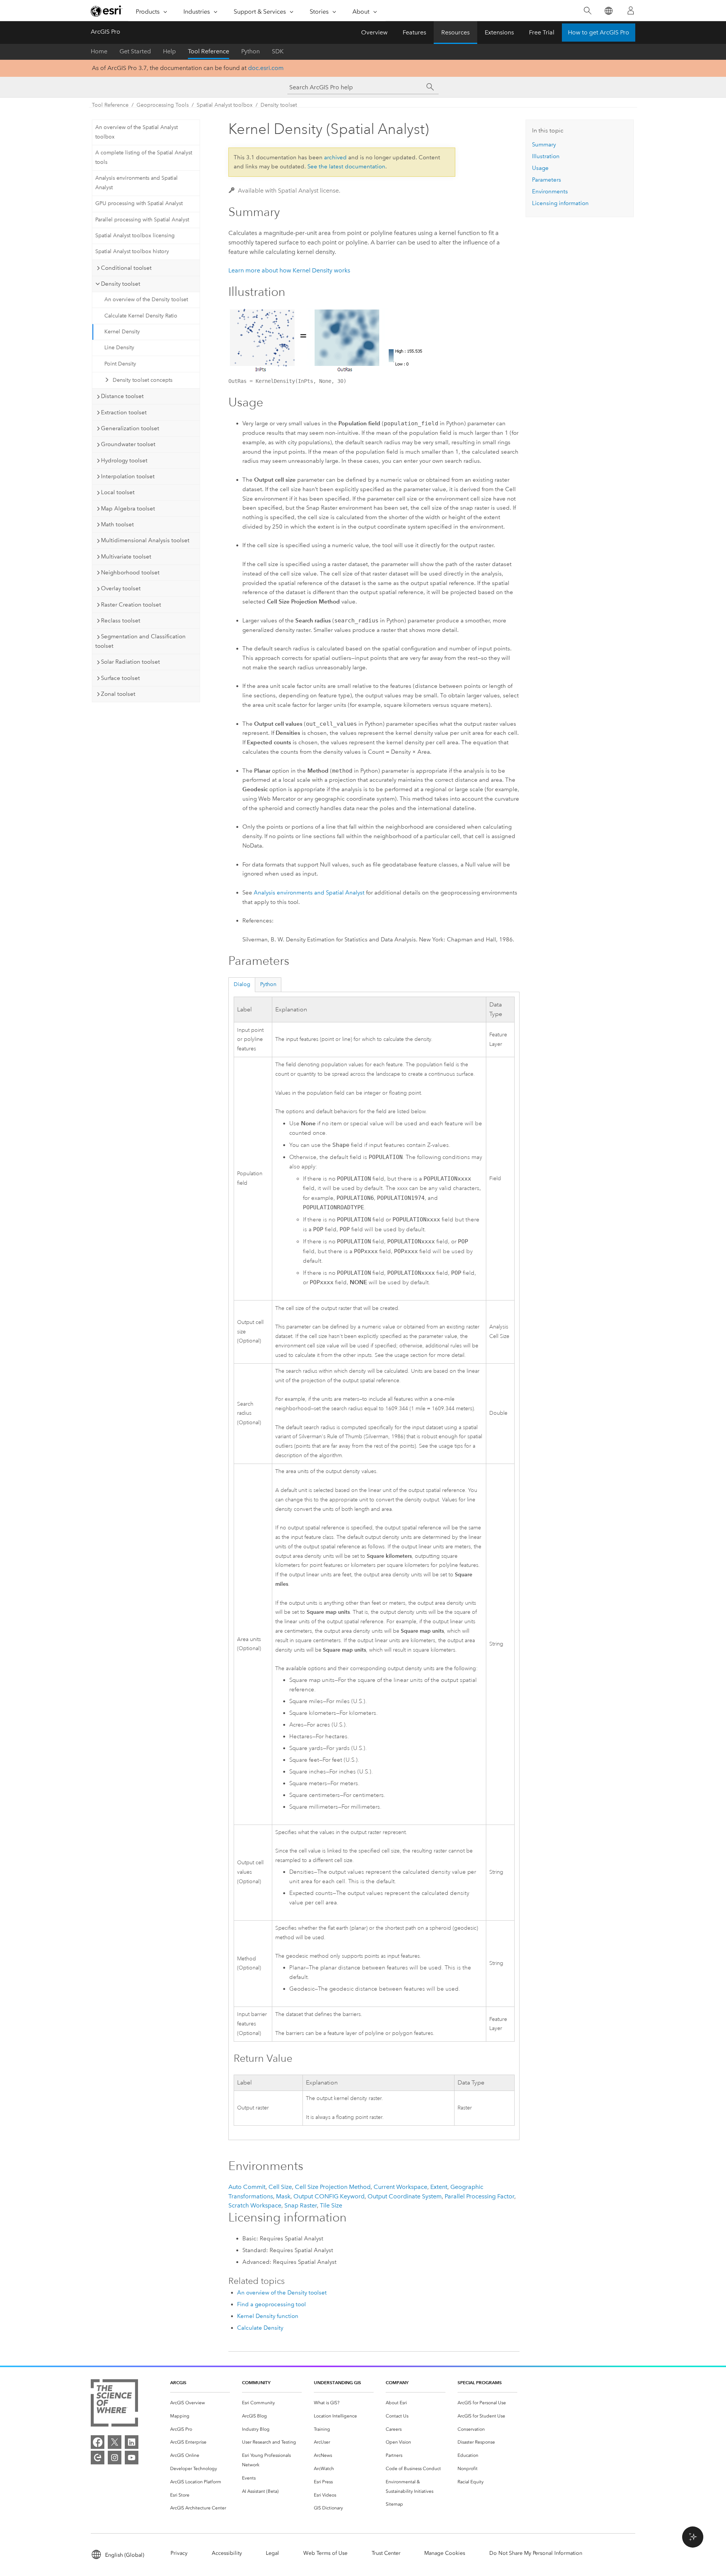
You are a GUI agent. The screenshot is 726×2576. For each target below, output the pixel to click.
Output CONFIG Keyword (329, 2196)
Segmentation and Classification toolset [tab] (140, 641)
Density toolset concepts (143, 380)
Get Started (135, 51)
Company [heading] (397, 2382)
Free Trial (542, 32)
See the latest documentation (346, 166)
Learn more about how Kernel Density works (289, 270)
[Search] (587, 11)
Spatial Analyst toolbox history (132, 251)
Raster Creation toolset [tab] (131, 605)
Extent (439, 2187)
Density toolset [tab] (121, 284)
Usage (540, 168)
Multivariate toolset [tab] (126, 557)
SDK (278, 51)
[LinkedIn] (132, 2442)
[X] (115, 2442)
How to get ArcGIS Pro (599, 32)
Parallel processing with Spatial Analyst (142, 220)
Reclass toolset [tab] (121, 621)
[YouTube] (132, 2458)
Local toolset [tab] (118, 492)
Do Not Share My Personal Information (536, 2553)
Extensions (499, 32)
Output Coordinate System (405, 2196)
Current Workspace (400, 2187)
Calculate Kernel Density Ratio (141, 316)
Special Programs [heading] (480, 2382)
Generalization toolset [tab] (130, 428)
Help (169, 51)
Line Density (119, 348)
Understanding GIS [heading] (337, 2382)
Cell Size (280, 2187)
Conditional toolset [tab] (126, 268)
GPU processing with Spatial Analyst (139, 203)
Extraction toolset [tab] (124, 412)
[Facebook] (98, 2442)
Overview (374, 32)
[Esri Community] (98, 2458)
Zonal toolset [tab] (118, 694)
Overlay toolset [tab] (121, 588)
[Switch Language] (608, 11)
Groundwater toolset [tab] (128, 444)
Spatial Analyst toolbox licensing (135, 236)
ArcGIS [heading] (178, 2382)
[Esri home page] (107, 11)
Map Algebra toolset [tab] (128, 509)
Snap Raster (301, 2205)
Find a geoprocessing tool (271, 2304)
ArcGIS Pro (105, 32)
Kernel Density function (268, 2316)
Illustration (546, 156)
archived (335, 157)
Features (414, 32)
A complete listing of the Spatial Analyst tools (144, 157)
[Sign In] (631, 11)
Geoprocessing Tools (163, 105)
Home (99, 51)
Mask (283, 2196)
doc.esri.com (266, 68)
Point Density (120, 364)
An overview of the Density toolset (146, 299)
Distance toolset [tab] (122, 396)
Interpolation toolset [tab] (128, 476)
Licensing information (560, 203)
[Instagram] (115, 2458)
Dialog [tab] (242, 984)
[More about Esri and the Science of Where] (114, 2404)
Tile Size (331, 2205)
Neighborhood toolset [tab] (130, 572)
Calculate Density (260, 2328)
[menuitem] (200, 2403)
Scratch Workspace (255, 2205)
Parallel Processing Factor (479, 2196)
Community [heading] (256, 2382)
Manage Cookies (445, 2553)
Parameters (547, 180)
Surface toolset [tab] (120, 678)
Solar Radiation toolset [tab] (130, 662)
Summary (544, 145)
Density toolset (279, 105)
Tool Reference (209, 51)
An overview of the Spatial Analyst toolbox (137, 132)
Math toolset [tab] (117, 524)
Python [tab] (268, 984)
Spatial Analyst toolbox (225, 105)
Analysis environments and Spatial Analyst (137, 183)
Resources (455, 32)
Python (251, 51)
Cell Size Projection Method (333, 2187)
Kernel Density (122, 332)
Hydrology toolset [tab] (124, 460)
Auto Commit (247, 2187)
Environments (550, 191)
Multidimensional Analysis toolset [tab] (145, 540)
